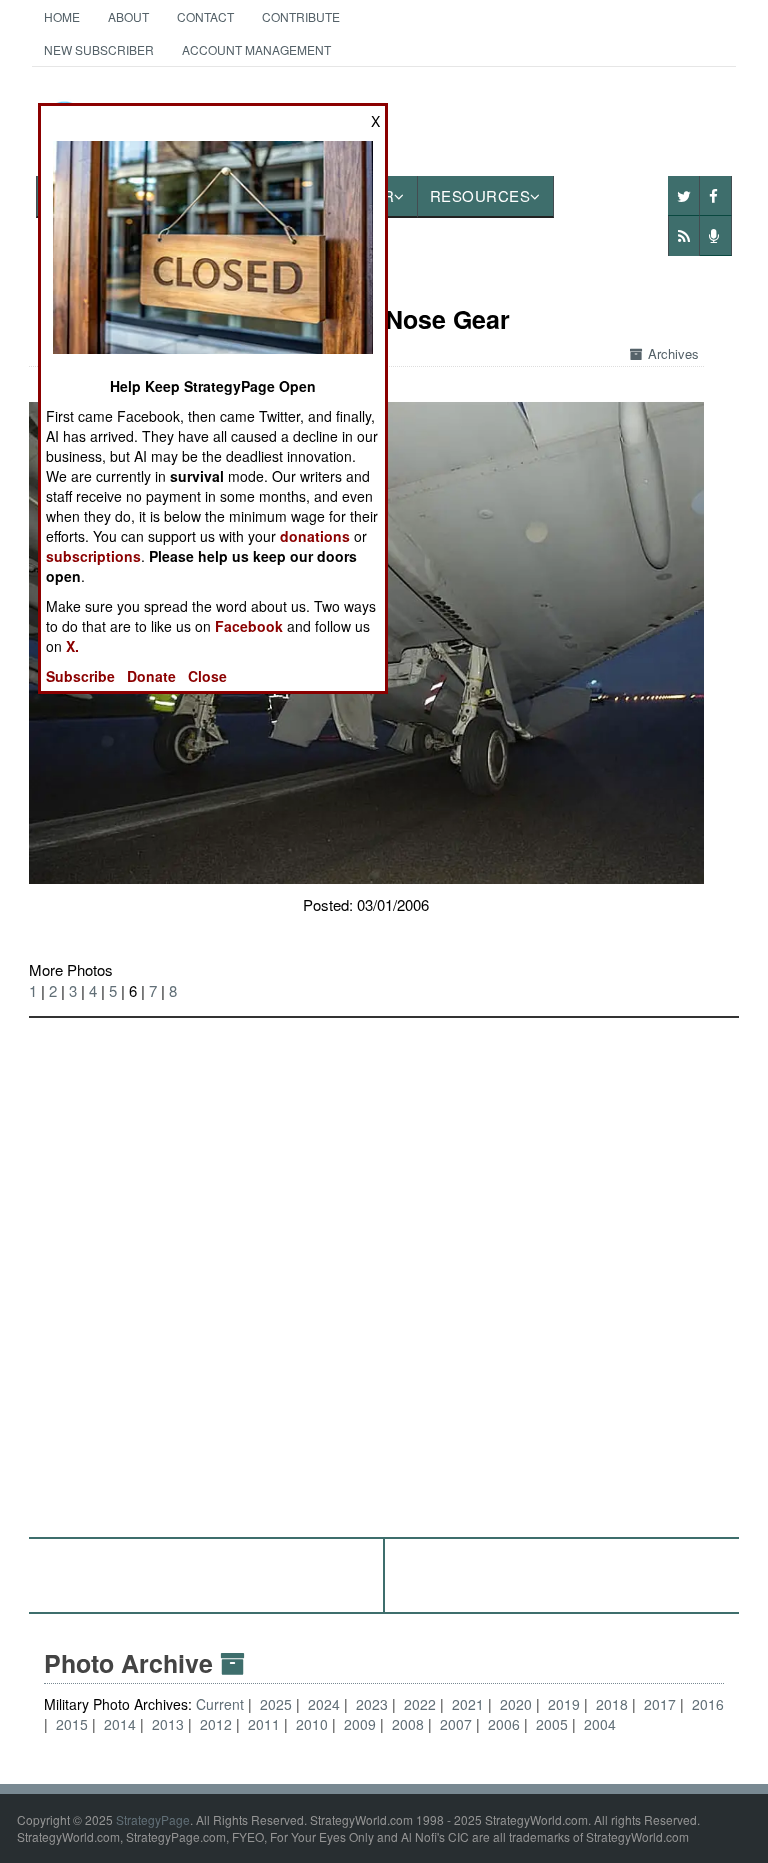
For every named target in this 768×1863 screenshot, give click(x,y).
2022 (420, 1704)
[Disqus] (384, 1268)
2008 (408, 1724)
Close (207, 676)
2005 (552, 1724)
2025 (276, 1704)
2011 (264, 1724)
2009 (360, 1724)
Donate (151, 676)
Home (62, 16)
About (128, 16)
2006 (504, 1724)
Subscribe (80, 676)
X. (72, 646)
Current (222, 1704)
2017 (660, 1704)
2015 (72, 1724)
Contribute (301, 16)
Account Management (256, 49)
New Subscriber (99, 49)
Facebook (249, 626)
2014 (120, 1724)
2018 (612, 1704)
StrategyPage (153, 1819)
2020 (516, 1704)
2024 (324, 1704)
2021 (468, 1704)
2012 (216, 1724)
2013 (168, 1724)
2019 (564, 1704)
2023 (372, 1704)
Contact (205, 16)
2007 (456, 1724)
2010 (312, 1724)
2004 (600, 1724)
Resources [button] (480, 195)
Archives (673, 353)
